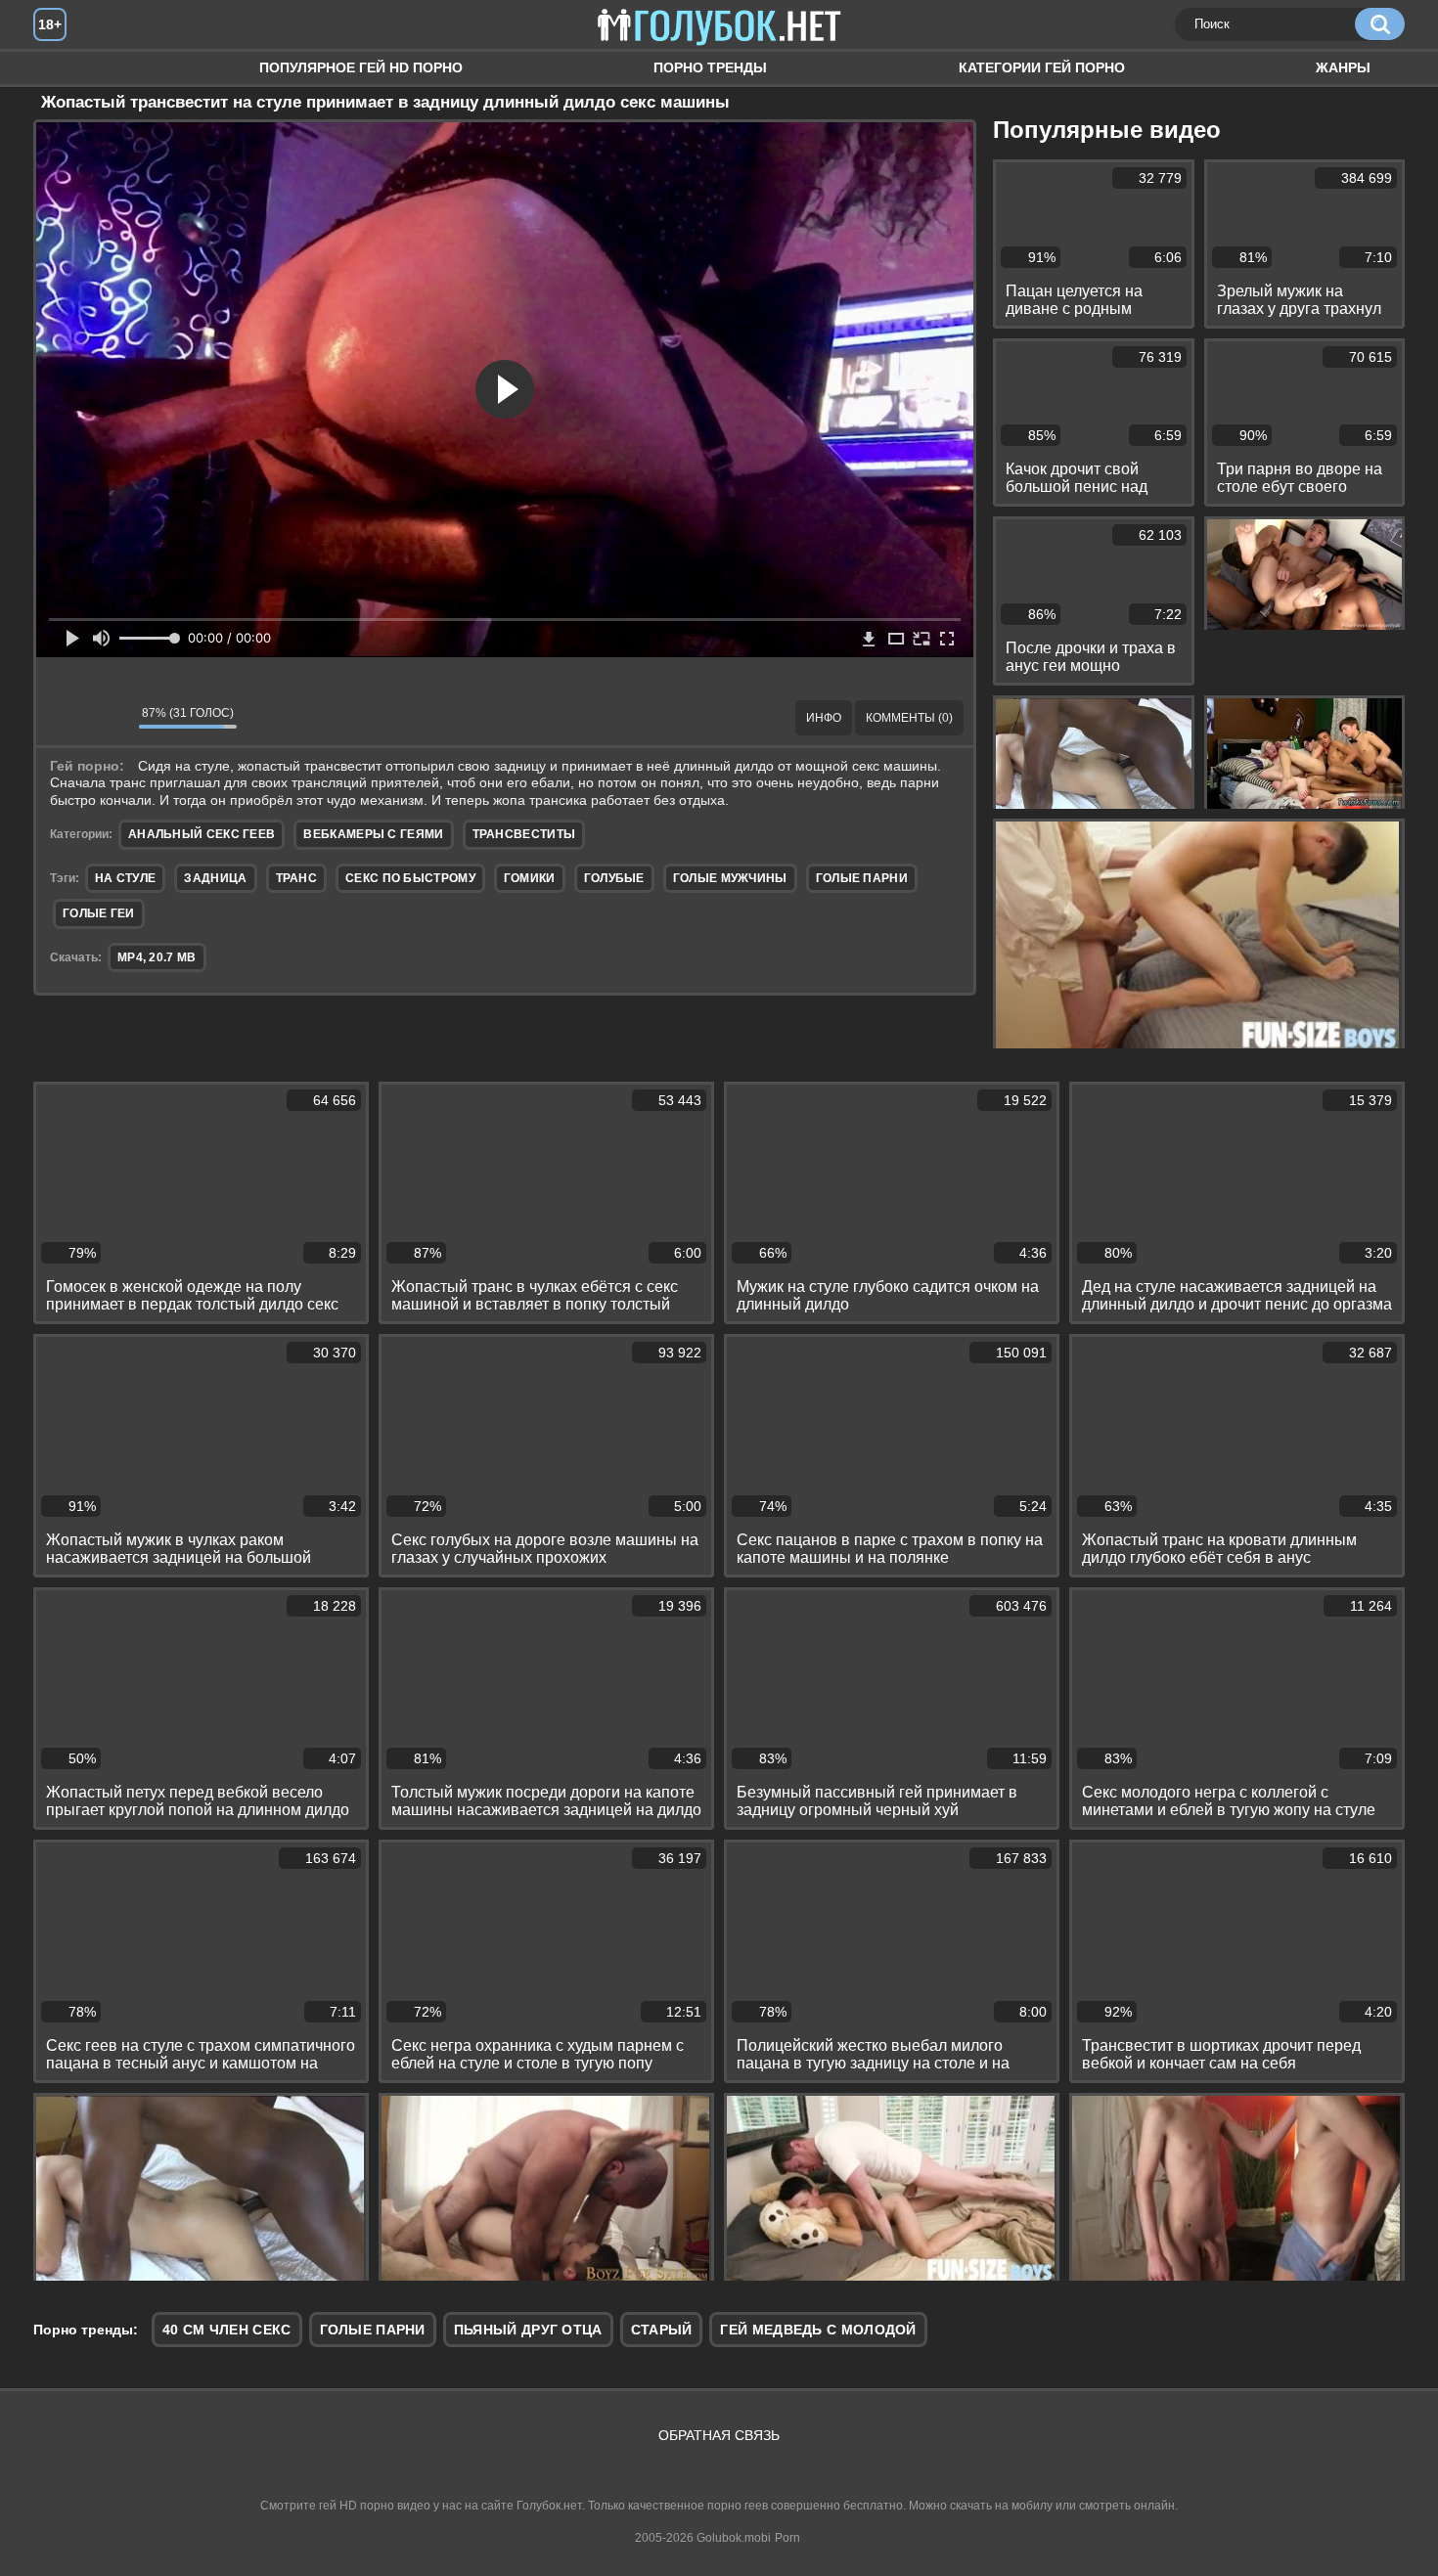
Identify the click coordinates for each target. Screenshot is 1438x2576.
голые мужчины (730, 878)
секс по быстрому (410, 878)
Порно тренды (710, 67)
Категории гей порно (1042, 67)
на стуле (125, 878)
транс (297, 878)
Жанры (1343, 67)
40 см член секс (227, 2330)
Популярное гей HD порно (361, 67)
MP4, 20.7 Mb (157, 957)
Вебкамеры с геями (373, 834)
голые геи (99, 913)
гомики (530, 878)
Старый (662, 2330)
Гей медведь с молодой (818, 2330)
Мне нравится (66, 718)
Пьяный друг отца (528, 2330)
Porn (787, 2538)
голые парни (862, 878)
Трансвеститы (524, 834)
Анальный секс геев (202, 834)
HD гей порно (67, 68)
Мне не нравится (110, 718)
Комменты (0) (909, 718)
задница (215, 878)
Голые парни (373, 2330)
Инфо (824, 718)
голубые (614, 878)
